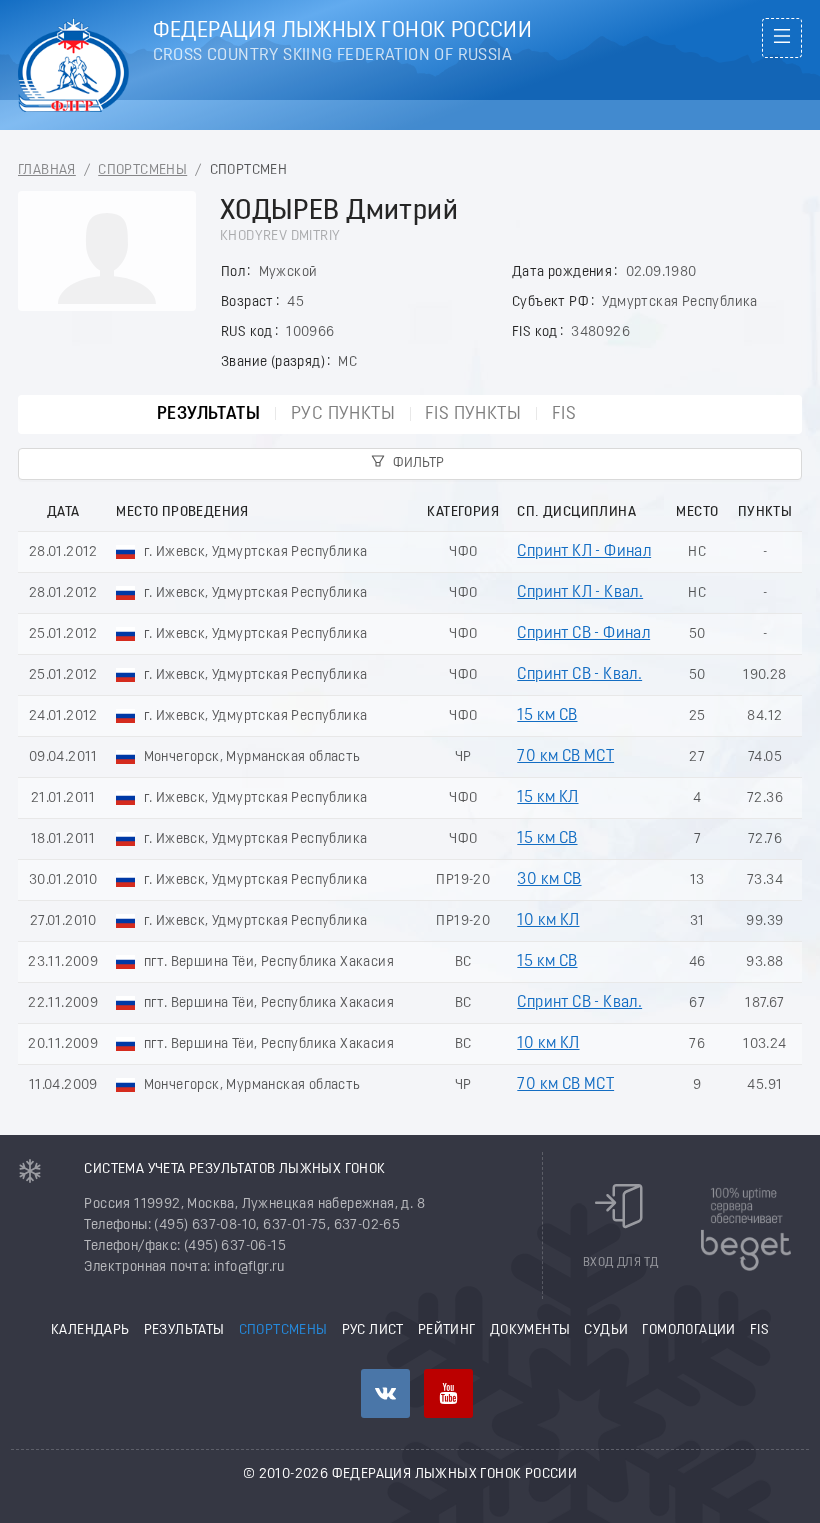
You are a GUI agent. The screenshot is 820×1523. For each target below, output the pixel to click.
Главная (47, 170)
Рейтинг (447, 1330)
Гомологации (688, 1330)
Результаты (208, 414)
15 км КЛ (547, 798)
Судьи (606, 1330)
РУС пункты (343, 414)
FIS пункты (473, 414)
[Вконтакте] (385, 1393)
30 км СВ (549, 880)
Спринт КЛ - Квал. (580, 593)
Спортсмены (142, 170)
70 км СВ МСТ (565, 757)
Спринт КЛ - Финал (584, 552)
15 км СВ (547, 716)
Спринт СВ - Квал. (579, 675)
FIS (564, 414)
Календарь (90, 1330)
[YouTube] (448, 1393)
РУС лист (373, 1330)
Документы (530, 1330)
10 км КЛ (548, 921)
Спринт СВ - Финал (583, 634)
